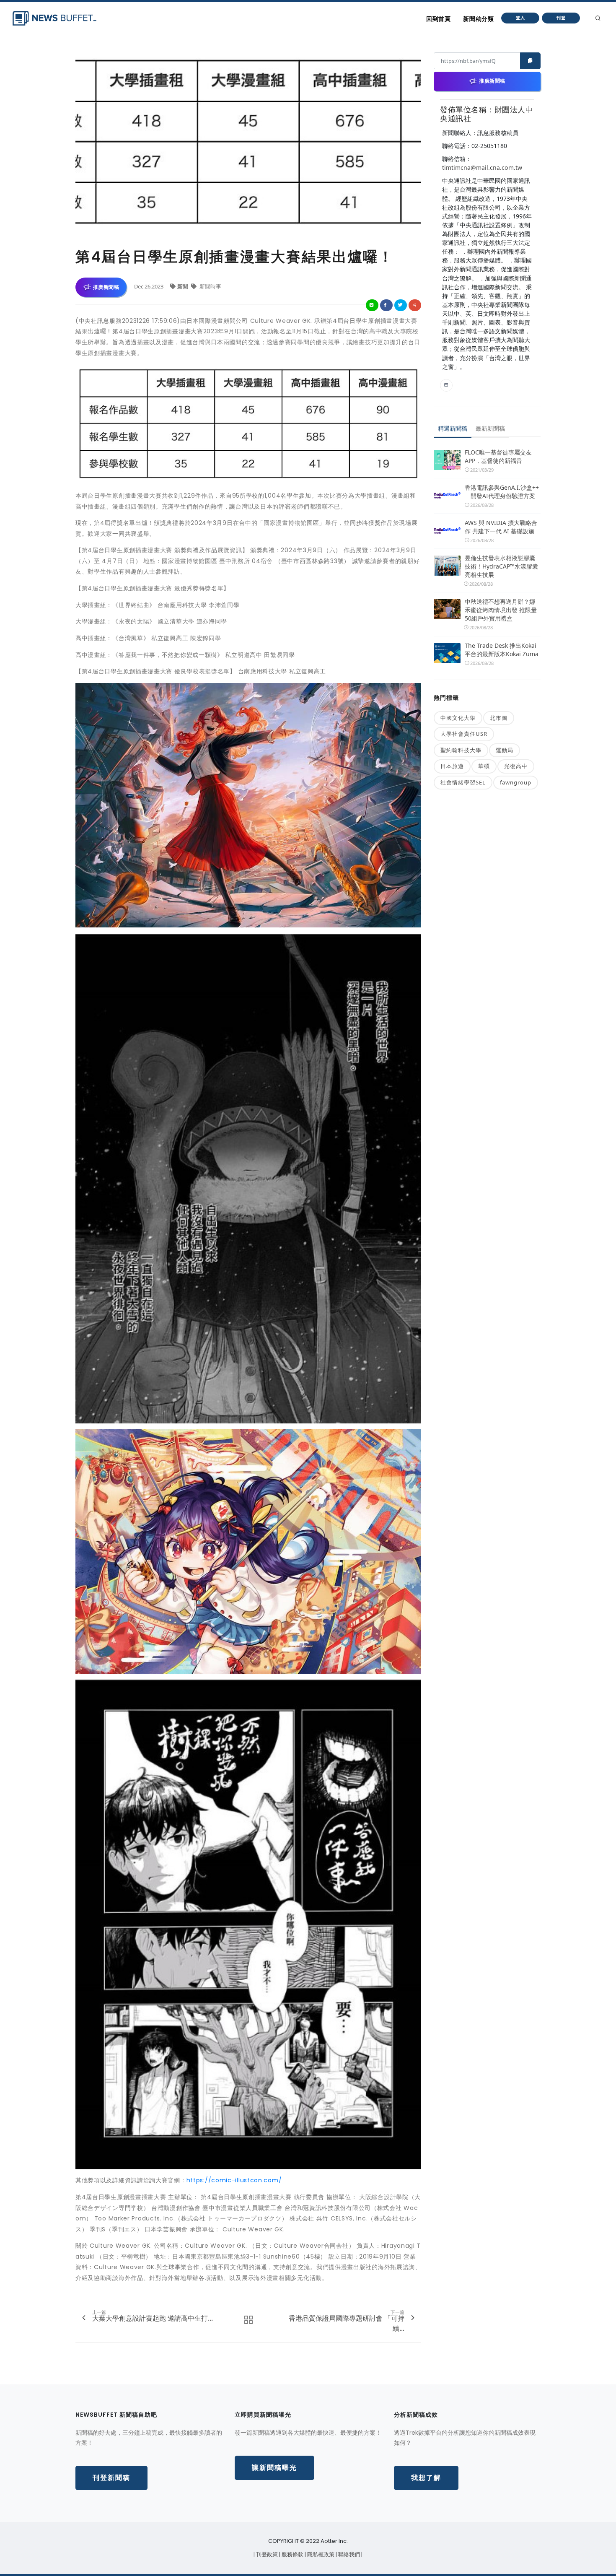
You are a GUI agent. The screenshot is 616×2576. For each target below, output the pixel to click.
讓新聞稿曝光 (274, 2468)
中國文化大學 (458, 718)
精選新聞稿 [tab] (453, 428)
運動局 (505, 750)
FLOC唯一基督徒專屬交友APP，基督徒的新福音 (498, 456)
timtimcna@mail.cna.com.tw (482, 167)
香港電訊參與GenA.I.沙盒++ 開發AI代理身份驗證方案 (502, 492)
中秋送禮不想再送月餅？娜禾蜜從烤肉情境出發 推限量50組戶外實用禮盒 (501, 610)
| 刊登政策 (266, 2554)
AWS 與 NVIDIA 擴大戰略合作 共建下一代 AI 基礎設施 (501, 527)
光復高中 (516, 766)
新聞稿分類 (478, 19)
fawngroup (516, 782)
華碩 (484, 766)
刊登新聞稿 (111, 2478)
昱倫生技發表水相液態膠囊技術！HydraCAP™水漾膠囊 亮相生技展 (501, 566)
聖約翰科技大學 (461, 750)
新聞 (183, 286)
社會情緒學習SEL (463, 782)
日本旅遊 (452, 766)
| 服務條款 (292, 2554)
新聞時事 (210, 286)
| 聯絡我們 (348, 2554)
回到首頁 (438, 19)
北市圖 (499, 718)
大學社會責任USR (464, 734)
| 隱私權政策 (320, 2554)
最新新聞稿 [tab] (490, 428)
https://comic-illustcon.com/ (234, 2180)
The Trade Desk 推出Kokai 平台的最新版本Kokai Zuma (502, 650)
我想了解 (426, 2478)
